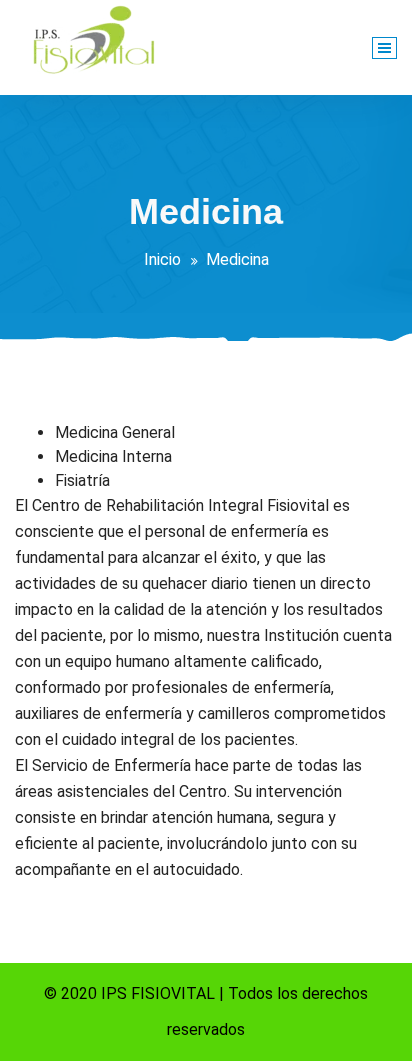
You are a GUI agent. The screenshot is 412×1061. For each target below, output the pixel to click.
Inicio (162, 259)
